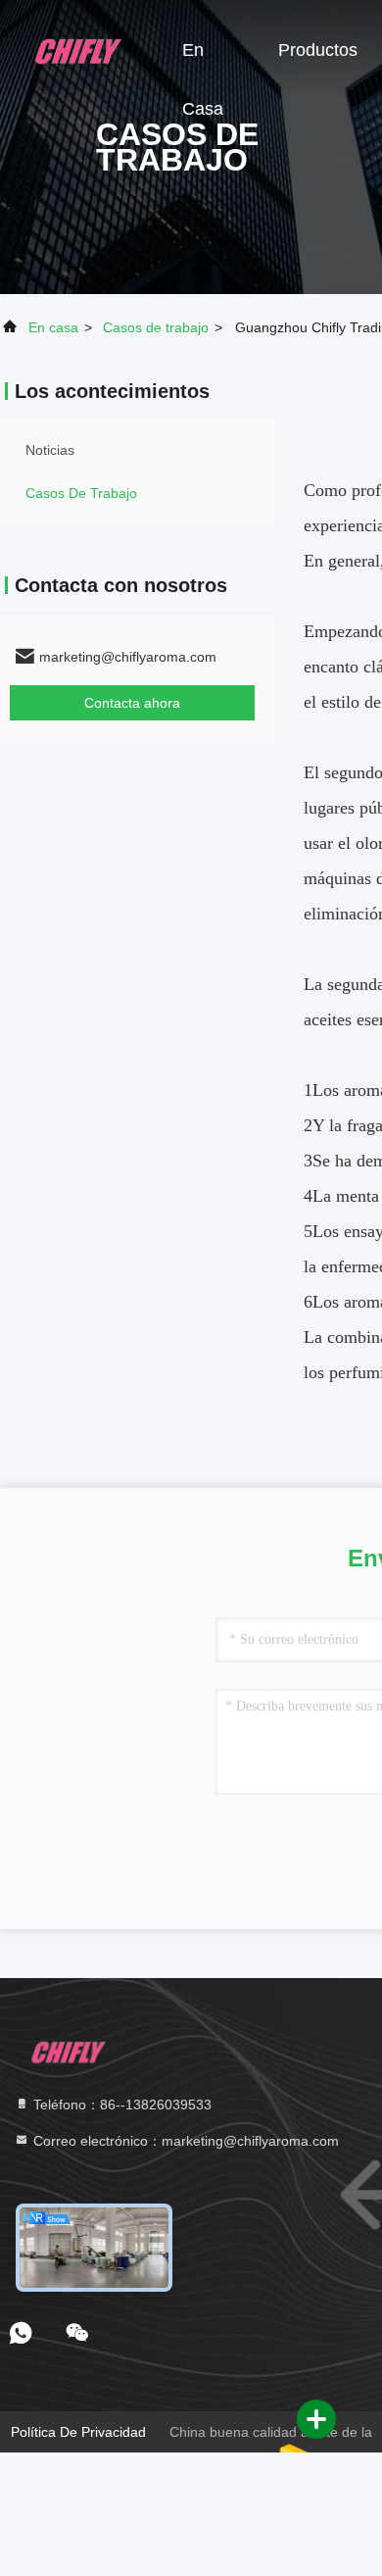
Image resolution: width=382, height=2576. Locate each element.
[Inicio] (78, 49)
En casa (203, 60)
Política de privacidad (78, 2432)
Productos (318, 50)
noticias (50, 450)
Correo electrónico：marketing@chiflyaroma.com (184, 2141)
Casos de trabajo (156, 327)
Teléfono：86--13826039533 (120, 2105)
